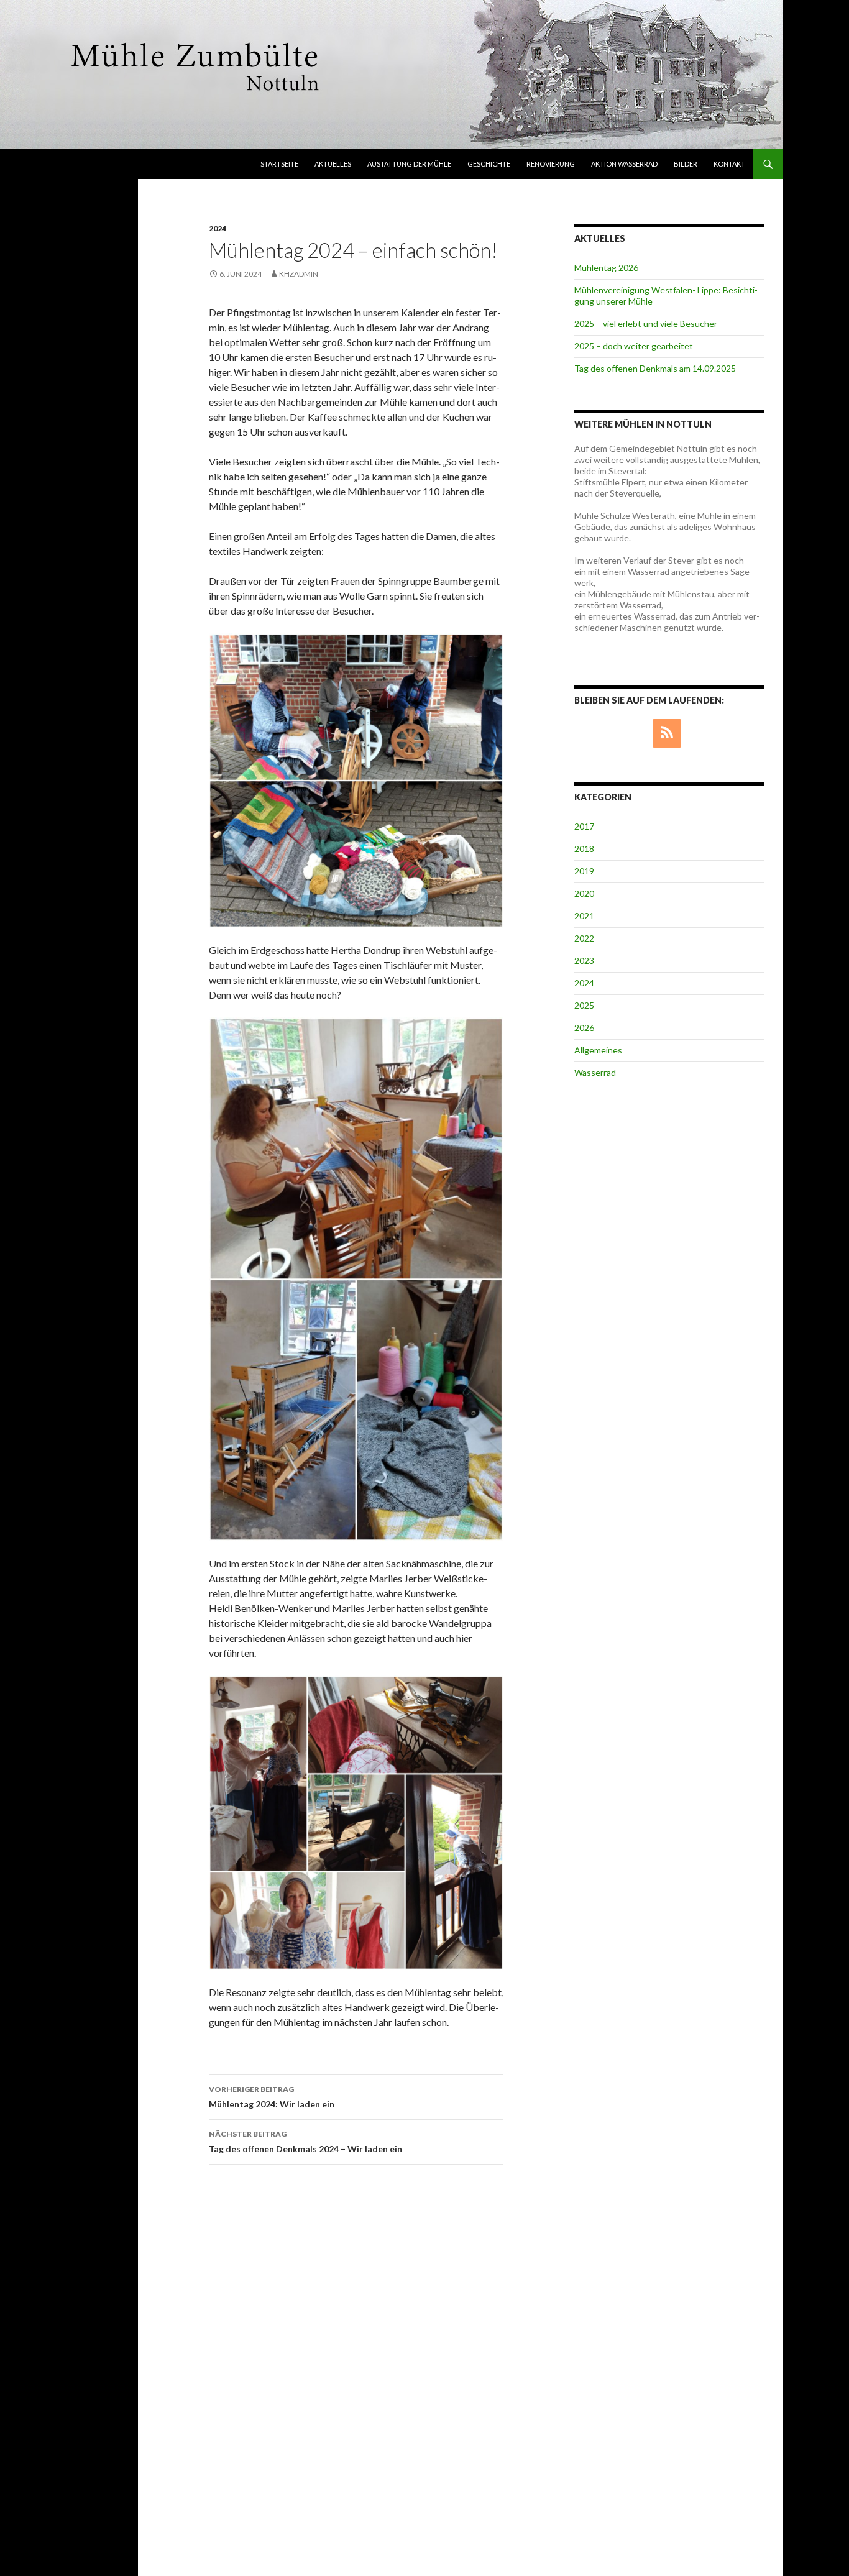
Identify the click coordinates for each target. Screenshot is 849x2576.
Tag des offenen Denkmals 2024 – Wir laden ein (305, 2142)
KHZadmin (299, 274)
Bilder (686, 164)
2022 (584, 938)
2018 (584, 849)
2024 (218, 228)
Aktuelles (333, 164)
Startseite (279, 164)
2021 (584, 916)
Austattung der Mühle (409, 164)
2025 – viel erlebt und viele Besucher (646, 323)
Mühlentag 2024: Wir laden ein (272, 2097)
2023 (584, 960)
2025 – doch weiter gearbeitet (634, 346)
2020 (584, 893)
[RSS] (667, 733)
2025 (584, 1005)
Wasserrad (595, 1072)
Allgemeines (598, 1050)
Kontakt (729, 164)
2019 (584, 871)
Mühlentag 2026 (606, 268)
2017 (584, 826)
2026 (584, 1028)
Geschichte (489, 164)
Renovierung (551, 164)
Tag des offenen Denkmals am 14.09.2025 (655, 368)
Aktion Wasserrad (624, 164)
